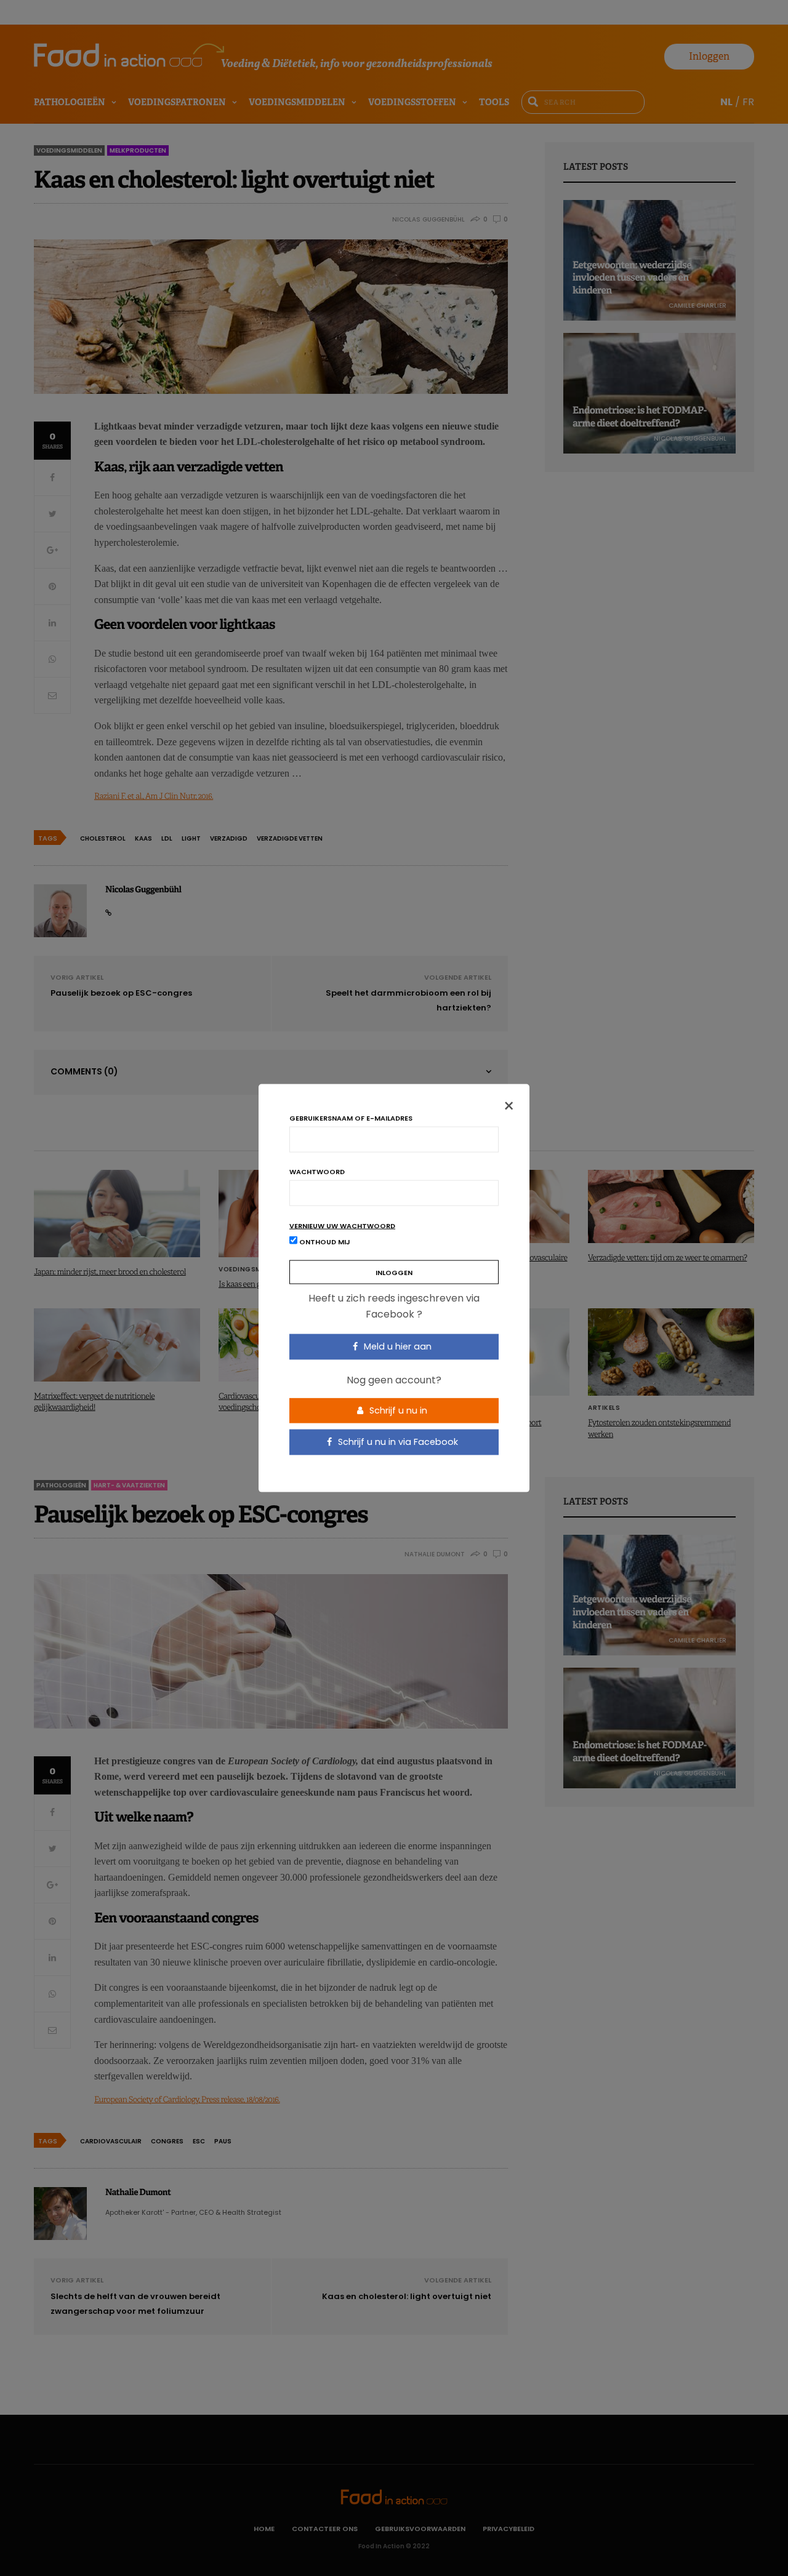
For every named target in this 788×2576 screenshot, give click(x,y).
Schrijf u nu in (397, 1410)
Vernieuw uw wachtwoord (342, 1226)
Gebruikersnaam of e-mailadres (351, 1118)
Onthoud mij (324, 1242)
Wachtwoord (317, 1172)
